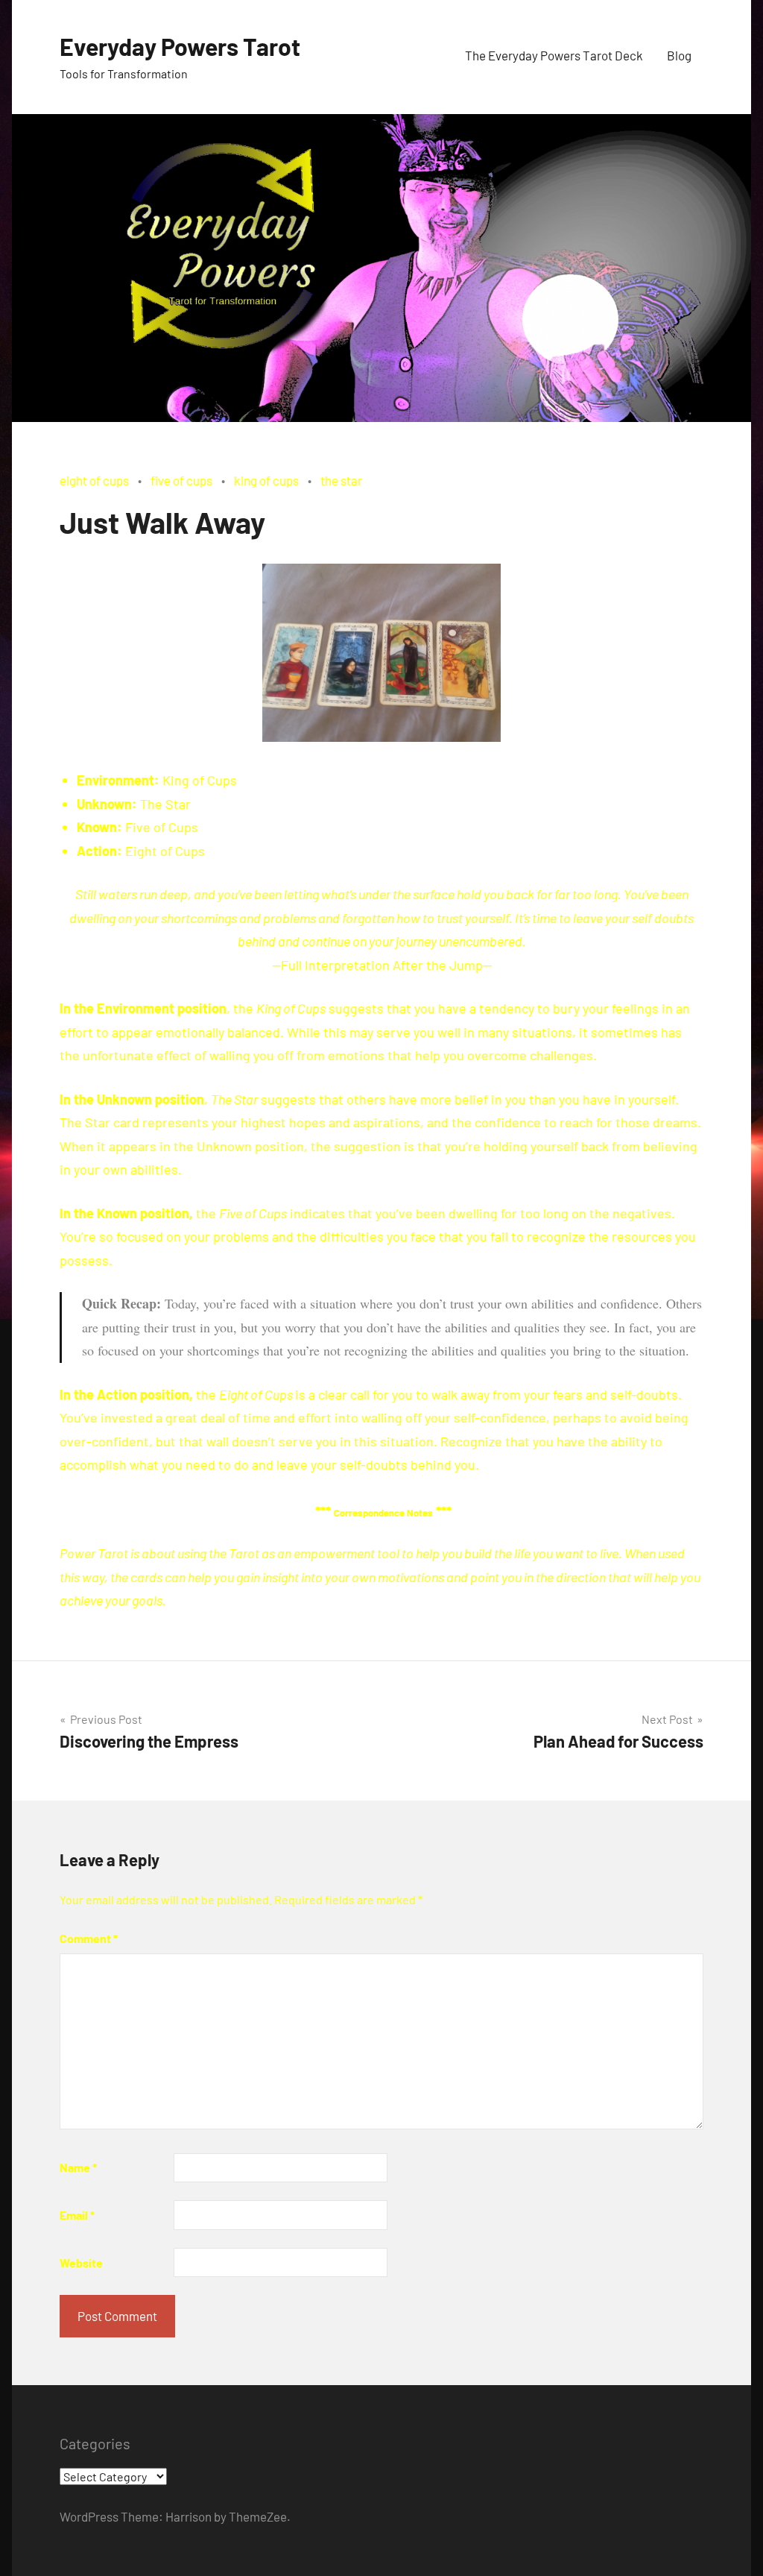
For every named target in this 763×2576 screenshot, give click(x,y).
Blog (679, 55)
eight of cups (94, 480)
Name (78, 2167)
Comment (89, 1938)
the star (341, 480)
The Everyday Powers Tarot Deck (554, 55)
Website (81, 2262)
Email (77, 2215)
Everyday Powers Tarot (180, 46)
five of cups (181, 480)
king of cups (266, 480)
